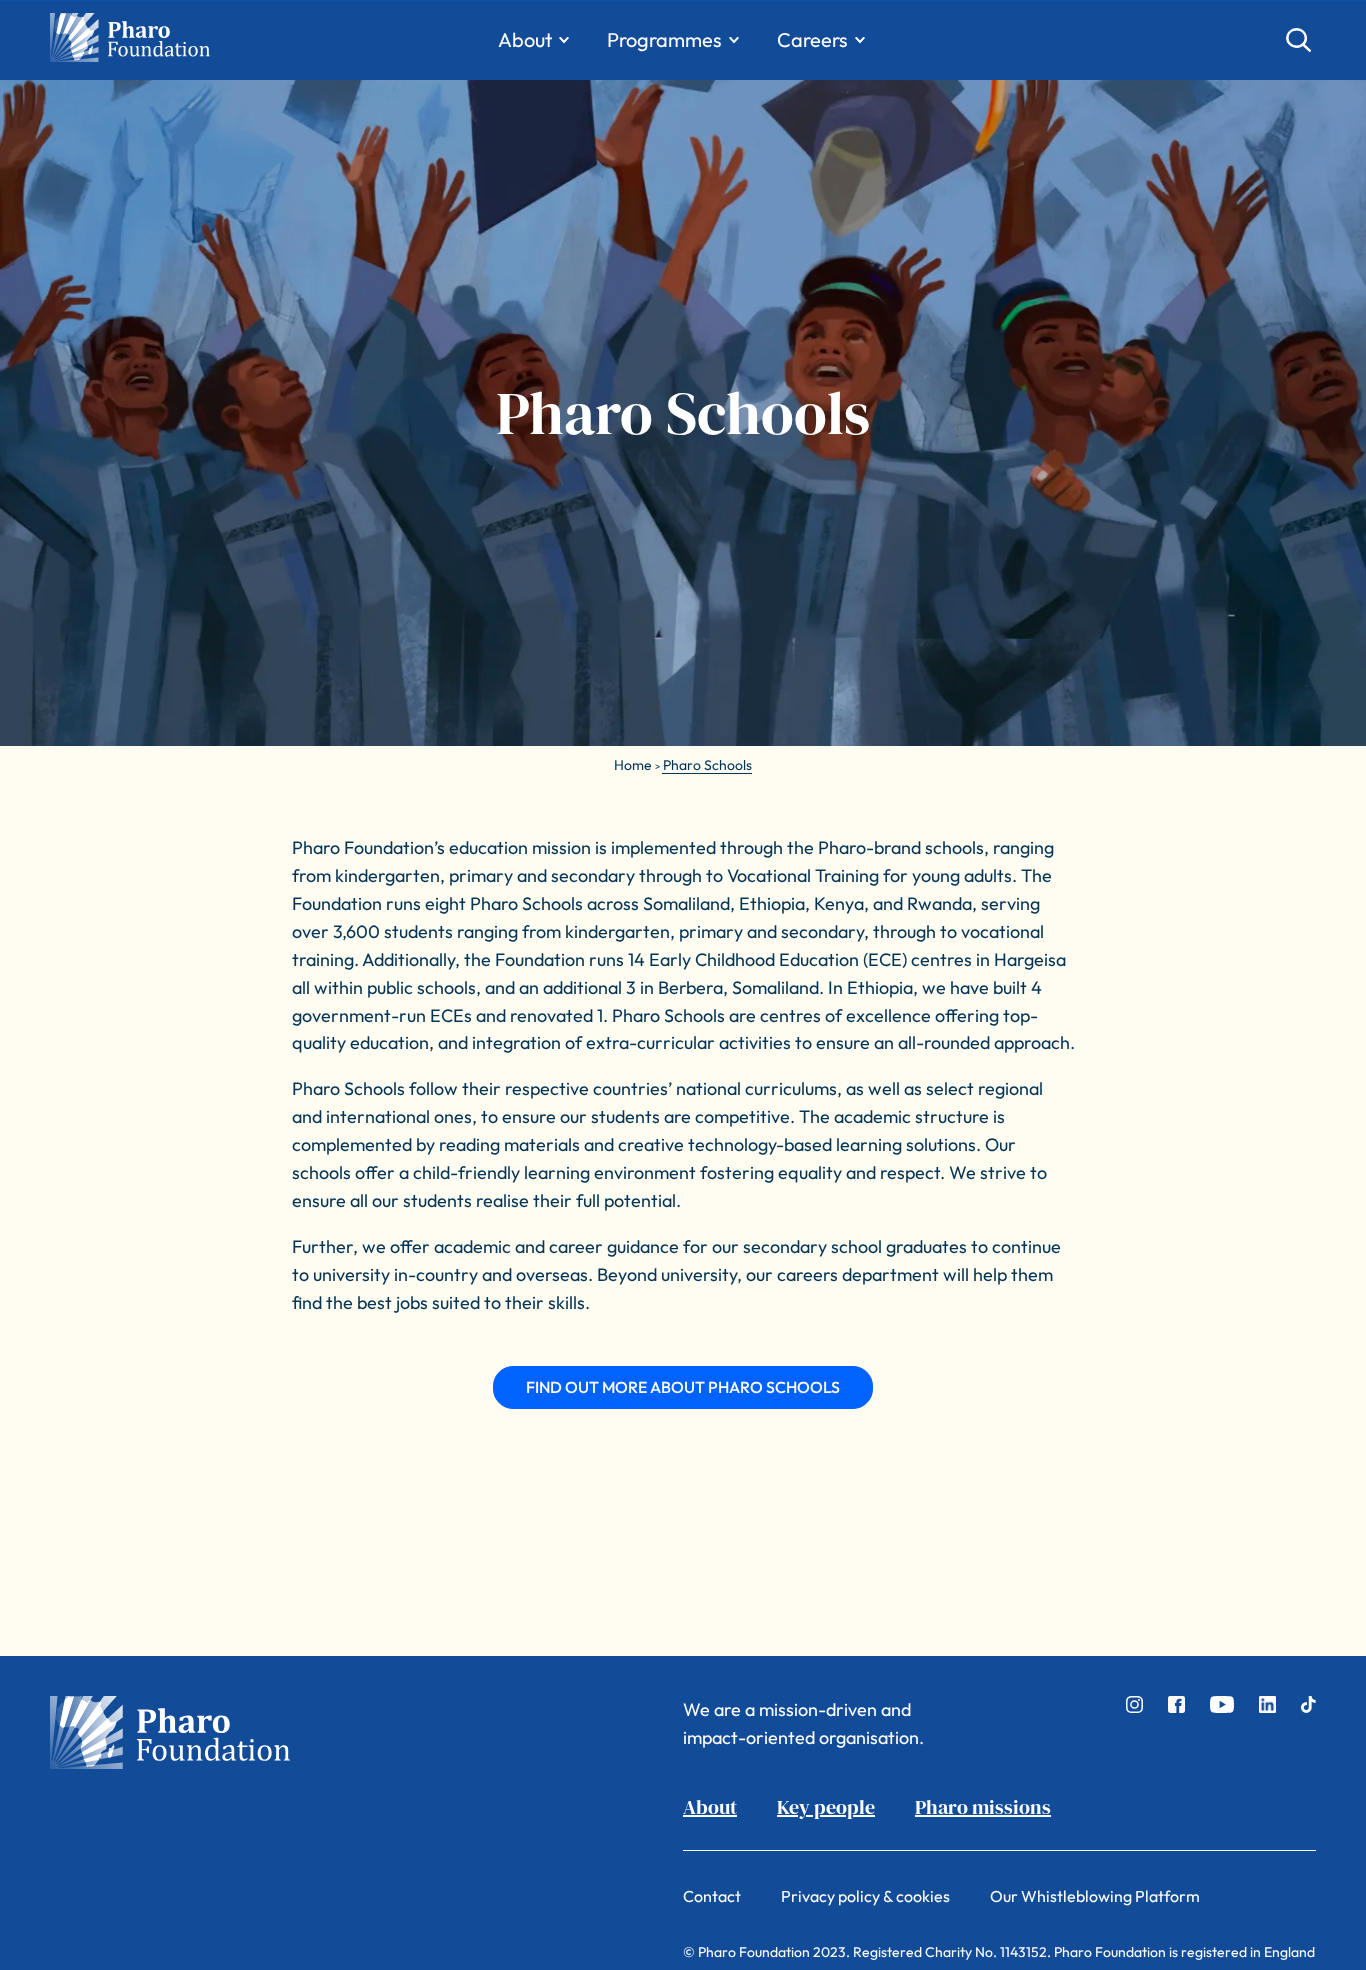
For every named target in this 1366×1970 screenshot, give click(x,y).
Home (633, 765)
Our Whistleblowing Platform (1095, 1896)
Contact (712, 1896)
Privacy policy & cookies (865, 1896)
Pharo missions (983, 1807)
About (710, 1807)
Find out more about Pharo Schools (683, 1387)
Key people (826, 1807)
